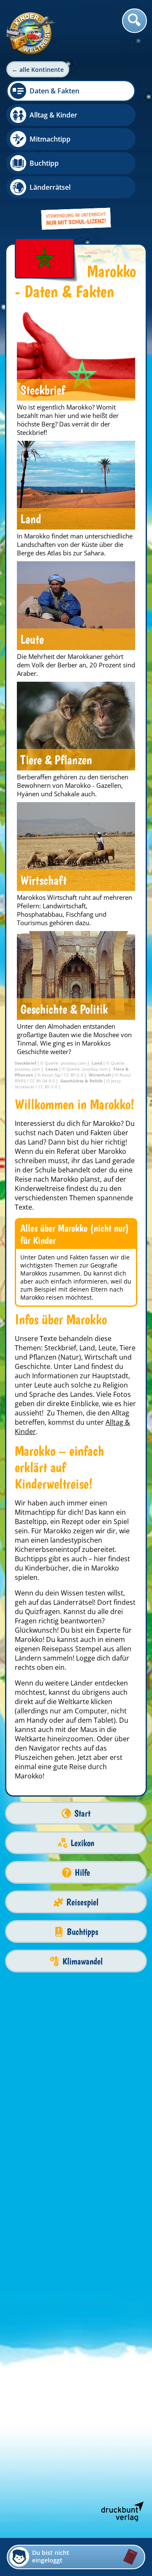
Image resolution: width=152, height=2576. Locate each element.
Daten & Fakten (54, 91)
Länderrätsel (50, 187)
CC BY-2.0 (74, 1075)
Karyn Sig (52, 1075)
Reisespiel (82, 1902)
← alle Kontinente (38, 70)
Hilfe (82, 1873)
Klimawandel (83, 1961)
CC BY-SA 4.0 (43, 1081)
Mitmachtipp (50, 139)
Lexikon (82, 1843)
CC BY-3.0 (49, 1087)
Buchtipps (83, 1932)
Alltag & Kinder (53, 115)
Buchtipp (44, 163)
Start (82, 1813)
